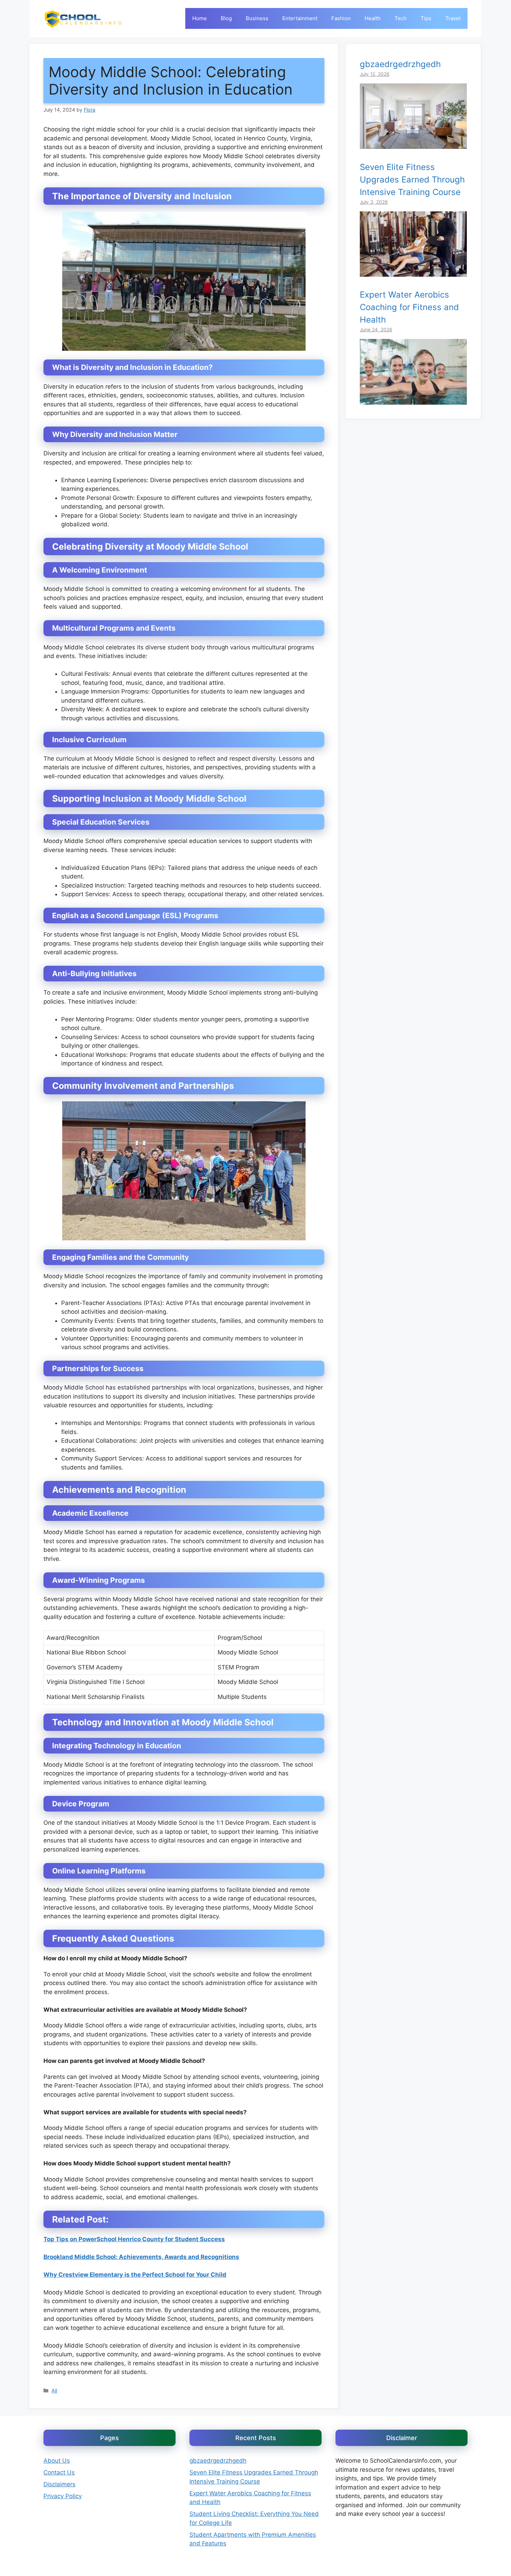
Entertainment (300, 18)
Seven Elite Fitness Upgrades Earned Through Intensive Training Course (412, 179)
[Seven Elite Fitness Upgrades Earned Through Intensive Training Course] (413, 272)
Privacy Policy (63, 2496)
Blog (226, 18)
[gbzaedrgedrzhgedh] (413, 144)
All (54, 2391)
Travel (453, 18)
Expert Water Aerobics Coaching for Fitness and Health (409, 307)
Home (200, 18)
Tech (401, 18)
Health (373, 18)
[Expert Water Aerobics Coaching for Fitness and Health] (413, 400)
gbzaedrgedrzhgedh (400, 64)
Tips (426, 18)
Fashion (341, 18)
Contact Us (59, 2472)
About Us (57, 2461)
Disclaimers (59, 2484)
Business (257, 18)
